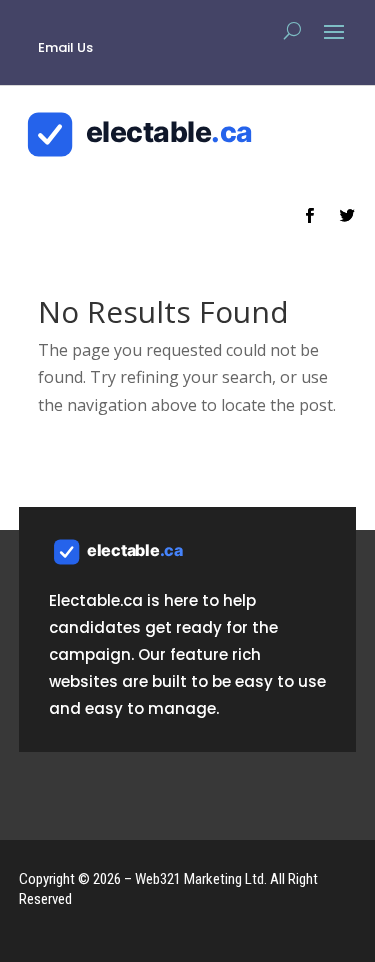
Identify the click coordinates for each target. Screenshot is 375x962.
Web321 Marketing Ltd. (201, 879)
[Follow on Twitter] (347, 216)
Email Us (65, 47)
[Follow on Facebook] (309, 216)
